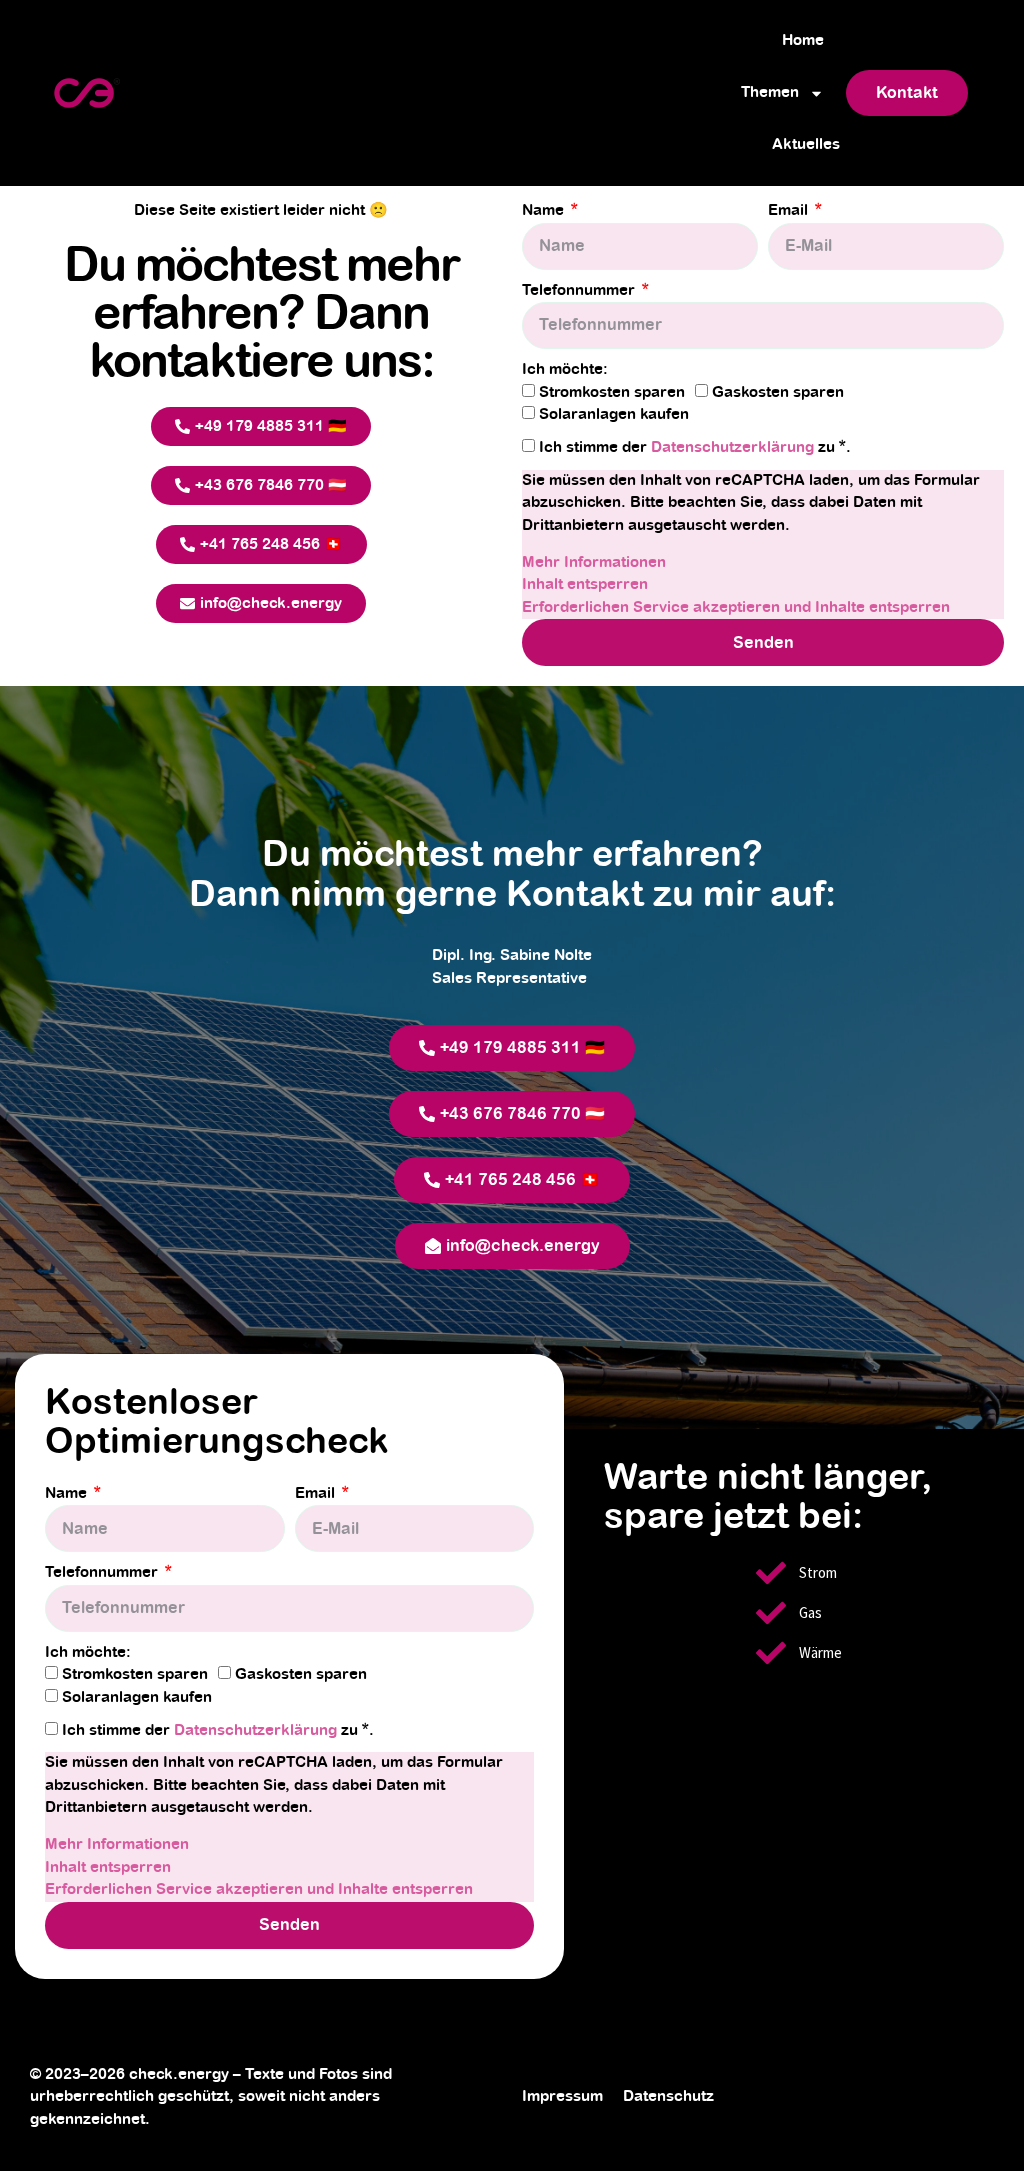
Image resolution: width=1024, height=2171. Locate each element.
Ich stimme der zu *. (695, 447)
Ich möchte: (565, 369)
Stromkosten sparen (612, 392)
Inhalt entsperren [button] (585, 584)
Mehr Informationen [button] (594, 562)
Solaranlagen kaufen (614, 414)
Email (790, 210)
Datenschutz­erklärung (734, 447)
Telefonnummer (580, 290)
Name (545, 210)
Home (803, 40)
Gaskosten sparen (778, 392)
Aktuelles (806, 144)
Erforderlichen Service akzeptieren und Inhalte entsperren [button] (736, 607)
